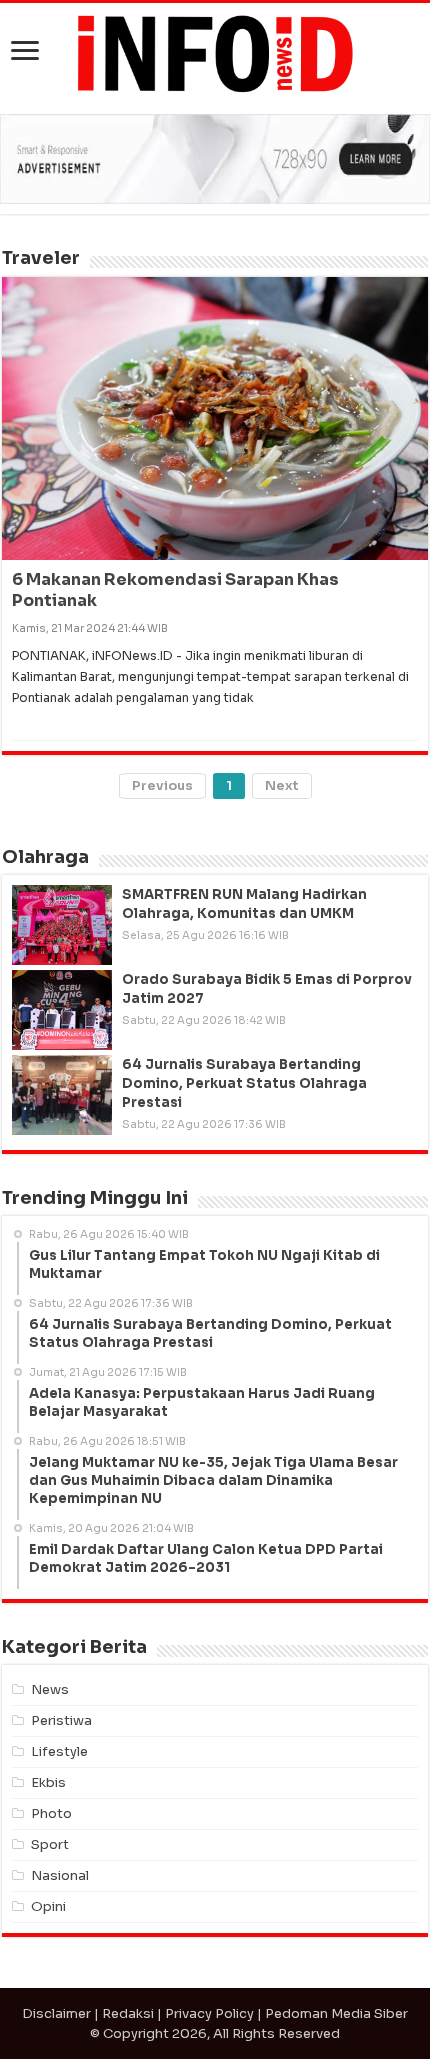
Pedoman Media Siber (336, 2013)
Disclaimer (56, 2013)
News (50, 1689)
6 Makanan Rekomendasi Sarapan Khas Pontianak (175, 590)
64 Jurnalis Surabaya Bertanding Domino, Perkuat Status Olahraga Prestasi (244, 1083)
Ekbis (48, 1782)
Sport (50, 1844)
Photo (51, 1813)
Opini (48, 1906)
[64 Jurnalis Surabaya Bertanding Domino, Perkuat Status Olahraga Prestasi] (62, 1095)
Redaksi (128, 2013)
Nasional (60, 1875)
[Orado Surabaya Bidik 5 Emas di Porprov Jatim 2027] (62, 1010)
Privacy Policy (209, 2013)
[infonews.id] (215, 52)
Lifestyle (59, 1751)
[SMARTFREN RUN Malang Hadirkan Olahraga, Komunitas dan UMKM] (62, 925)
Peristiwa (61, 1720)
